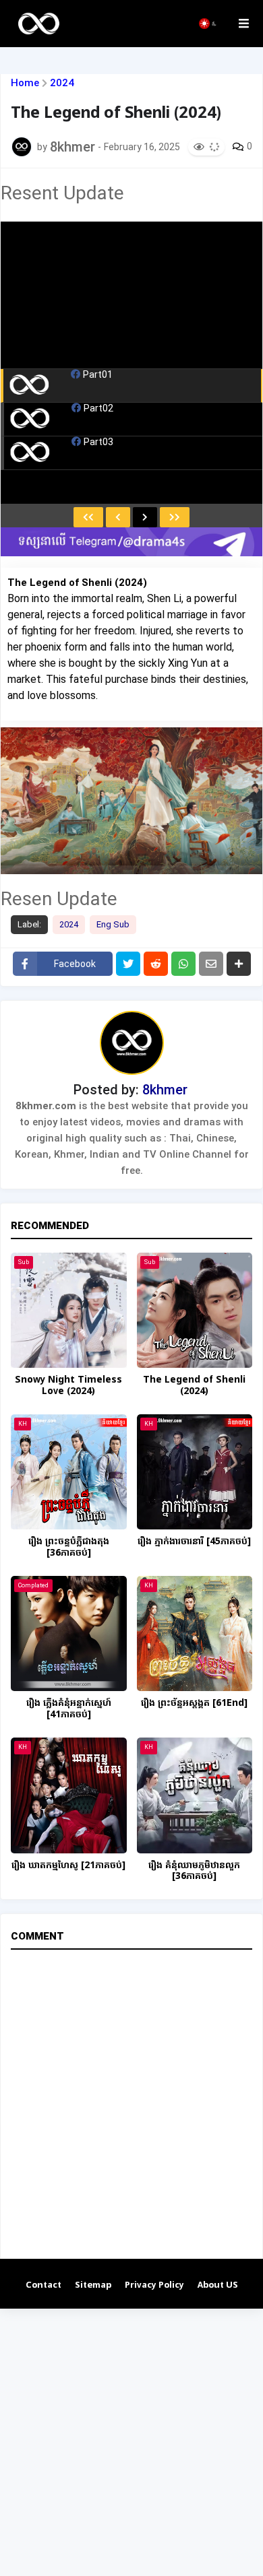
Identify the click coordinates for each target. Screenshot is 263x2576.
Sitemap (93, 2285)
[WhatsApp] (183, 964)
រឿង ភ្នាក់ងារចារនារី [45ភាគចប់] (194, 1542)
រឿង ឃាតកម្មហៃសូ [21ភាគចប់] (68, 1866)
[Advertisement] (131, 2440)
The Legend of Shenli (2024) (194, 1386)
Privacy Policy (154, 2285)
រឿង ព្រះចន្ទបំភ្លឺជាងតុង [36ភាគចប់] (69, 1548)
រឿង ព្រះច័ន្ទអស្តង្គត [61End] (194, 1704)
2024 (62, 83)
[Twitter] (128, 964)
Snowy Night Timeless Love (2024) (68, 1386)
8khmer (165, 1090)
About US (218, 2285)
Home (25, 83)
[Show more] (239, 964)
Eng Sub (113, 924)
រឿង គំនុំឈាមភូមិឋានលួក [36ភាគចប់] (194, 1872)
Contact (43, 2285)
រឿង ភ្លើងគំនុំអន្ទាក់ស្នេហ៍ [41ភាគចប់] (69, 1709)
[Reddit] (156, 964)
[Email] (211, 964)
